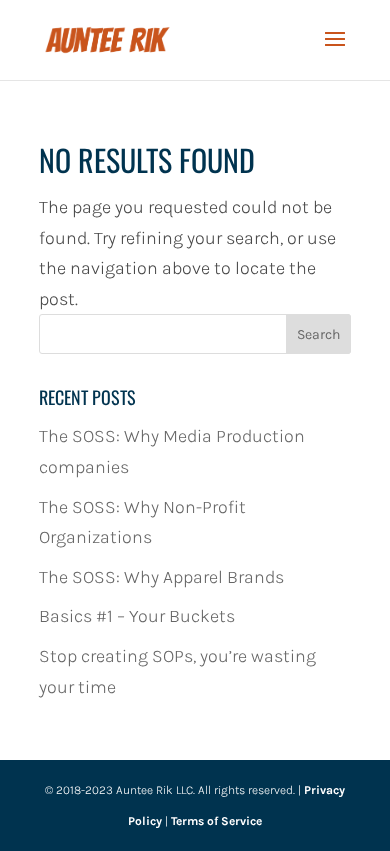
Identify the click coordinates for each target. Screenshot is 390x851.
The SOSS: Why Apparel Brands (161, 577)
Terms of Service (216, 821)
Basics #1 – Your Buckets (137, 616)
